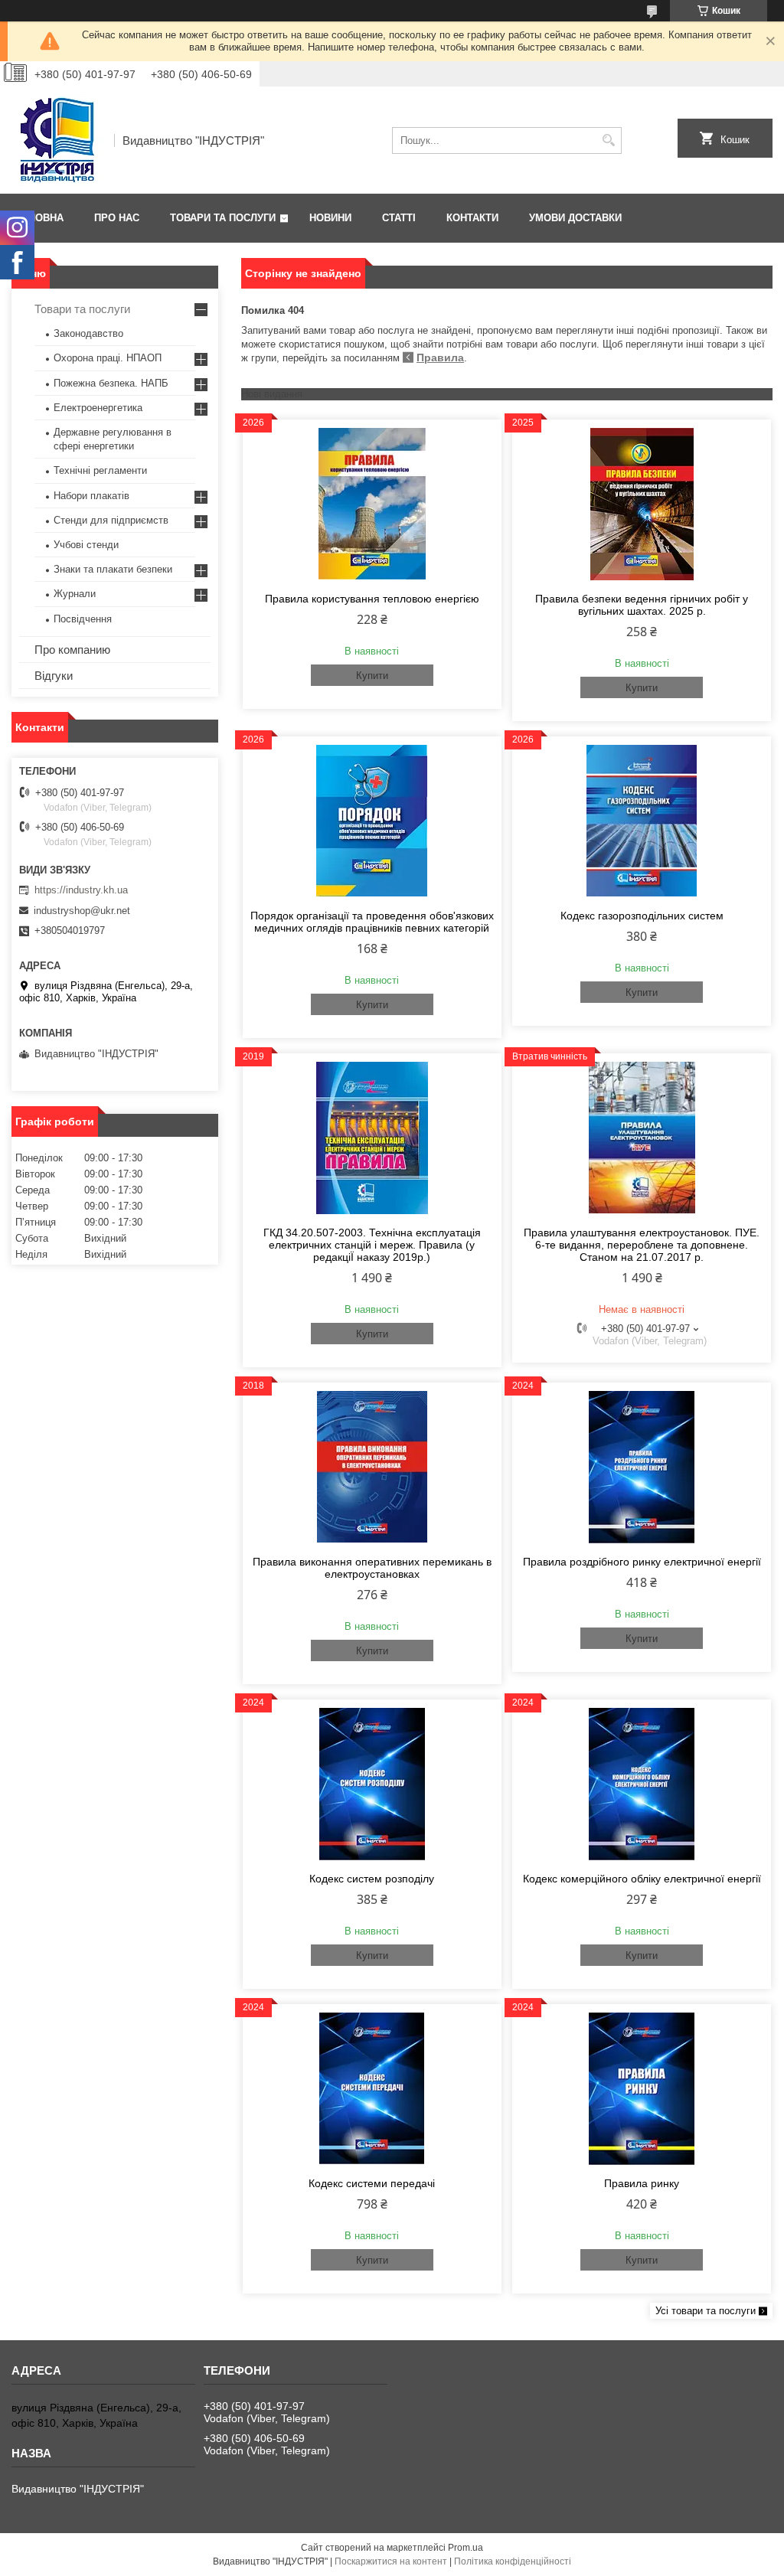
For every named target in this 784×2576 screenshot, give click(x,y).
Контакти (472, 218)
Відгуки (54, 676)
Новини (330, 218)
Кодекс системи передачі (372, 2183)
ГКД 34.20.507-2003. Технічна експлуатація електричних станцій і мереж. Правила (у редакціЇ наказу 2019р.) (372, 1245)
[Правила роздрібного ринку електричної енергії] (642, 1467)
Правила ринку (642, 2183)
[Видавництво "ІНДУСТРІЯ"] (57, 140)
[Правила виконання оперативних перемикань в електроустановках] (372, 1467)
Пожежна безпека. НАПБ (111, 383)
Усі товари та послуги (706, 2311)
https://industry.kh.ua (81, 890)
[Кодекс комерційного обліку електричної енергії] (642, 1784)
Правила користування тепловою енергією (372, 599)
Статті (399, 218)
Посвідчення (83, 619)
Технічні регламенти (100, 470)
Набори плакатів (91, 496)
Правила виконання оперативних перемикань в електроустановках (372, 1568)
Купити (372, 676)
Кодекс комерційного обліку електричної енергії (642, 1879)
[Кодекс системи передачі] (372, 2088)
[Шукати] (608, 140)
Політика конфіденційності (513, 2561)
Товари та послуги (223, 218)
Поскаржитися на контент (391, 2561)
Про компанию (72, 650)
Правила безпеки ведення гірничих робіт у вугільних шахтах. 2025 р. (642, 605)
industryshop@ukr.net (82, 911)
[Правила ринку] (642, 2088)
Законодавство (88, 333)
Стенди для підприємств (111, 520)
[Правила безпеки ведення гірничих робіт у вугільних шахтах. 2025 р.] (642, 504)
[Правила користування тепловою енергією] (372, 504)
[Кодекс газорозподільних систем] (642, 821)
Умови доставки (575, 218)
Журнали (75, 594)
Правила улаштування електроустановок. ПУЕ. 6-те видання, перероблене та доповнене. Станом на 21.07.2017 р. (642, 1245)
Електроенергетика (98, 408)
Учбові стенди (86, 545)
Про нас (117, 218)
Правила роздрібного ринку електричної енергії (642, 1562)
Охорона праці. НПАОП (108, 358)
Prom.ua (465, 2548)
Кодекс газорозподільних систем (642, 916)
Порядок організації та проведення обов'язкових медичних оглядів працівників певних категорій (372, 922)
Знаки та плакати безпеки (113, 569)
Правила (440, 358)
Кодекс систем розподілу (372, 1879)
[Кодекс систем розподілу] (372, 1784)
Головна (39, 218)
